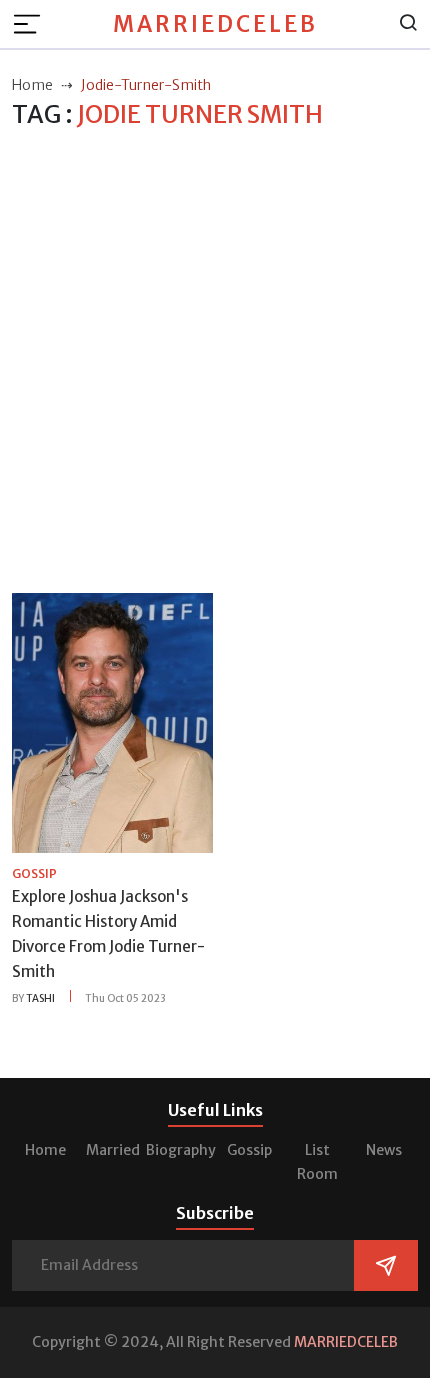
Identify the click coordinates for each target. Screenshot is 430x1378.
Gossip (249, 1150)
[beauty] (112, 722)
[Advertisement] (215, 362)
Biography (181, 1150)
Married (113, 1150)
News (384, 1150)
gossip (34, 873)
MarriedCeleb (215, 24)
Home (45, 1150)
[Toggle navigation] (33, 24)
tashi (40, 998)
